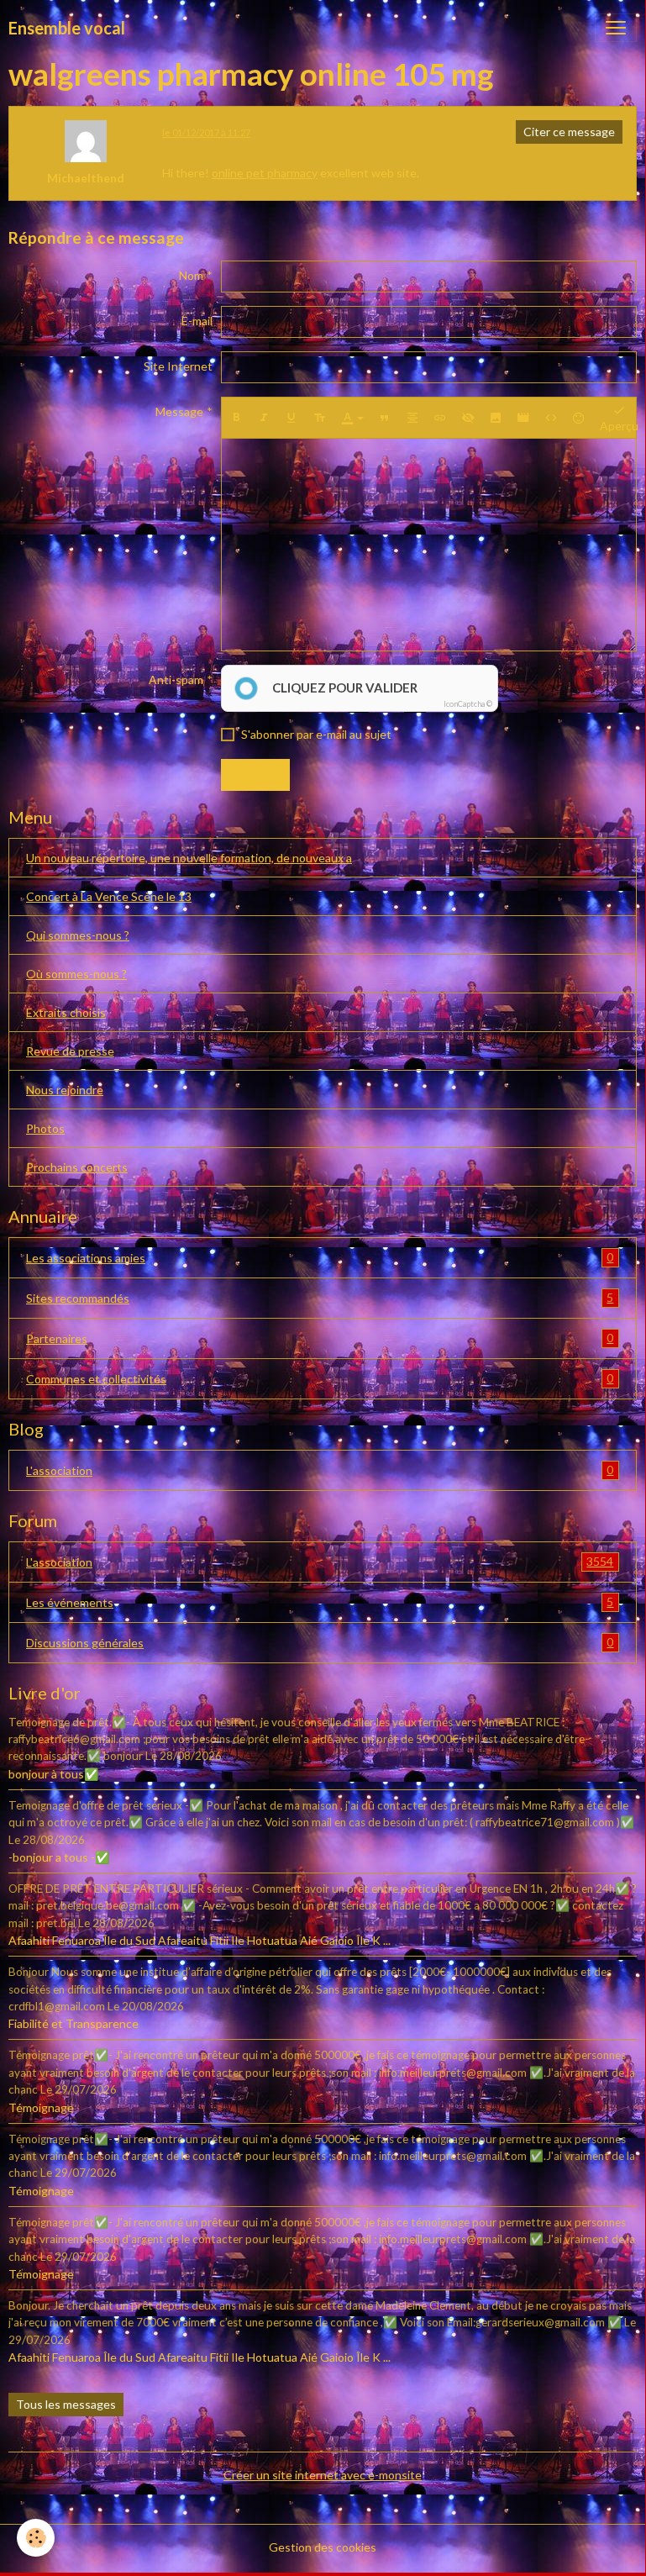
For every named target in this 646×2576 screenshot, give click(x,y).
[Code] (551, 418)
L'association (320, 1470)
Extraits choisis (66, 1012)
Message (179, 411)
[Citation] (385, 418)
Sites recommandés (320, 1298)
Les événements (320, 1602)
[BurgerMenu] (616, 28)
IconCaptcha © (468, 704)
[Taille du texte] (319, 418)
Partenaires (320, 1338)
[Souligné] (291, 418)
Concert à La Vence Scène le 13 (109, 896)
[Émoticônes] (579, 418)
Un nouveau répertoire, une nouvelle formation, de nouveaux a (189, 858)
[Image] (496, 418)
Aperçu (619, 426)
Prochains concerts (77, 1167)
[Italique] (264, 418)
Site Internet (178, 366)
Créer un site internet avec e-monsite (323, 2475)
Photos (45, 1128)
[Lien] (440, 418)
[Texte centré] (412, 418)
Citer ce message (569, 132)
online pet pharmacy (265, 173)
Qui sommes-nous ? (78, 935)
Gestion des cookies (323, 2547)
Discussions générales (320, 1642)
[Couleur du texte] (353, 418)
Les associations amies (320, 1257)
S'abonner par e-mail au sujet (316, 734)
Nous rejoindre (65, 1090)
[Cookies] (36, 2538)
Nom (191, 275)
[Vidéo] (523, 418)
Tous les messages (66, 2404)
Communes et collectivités (320, 1378)
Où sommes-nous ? (76, 974)
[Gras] (236, 418)
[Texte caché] (468, 418)
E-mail (197, 321)
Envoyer (255, 774)
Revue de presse (70, 1051)
